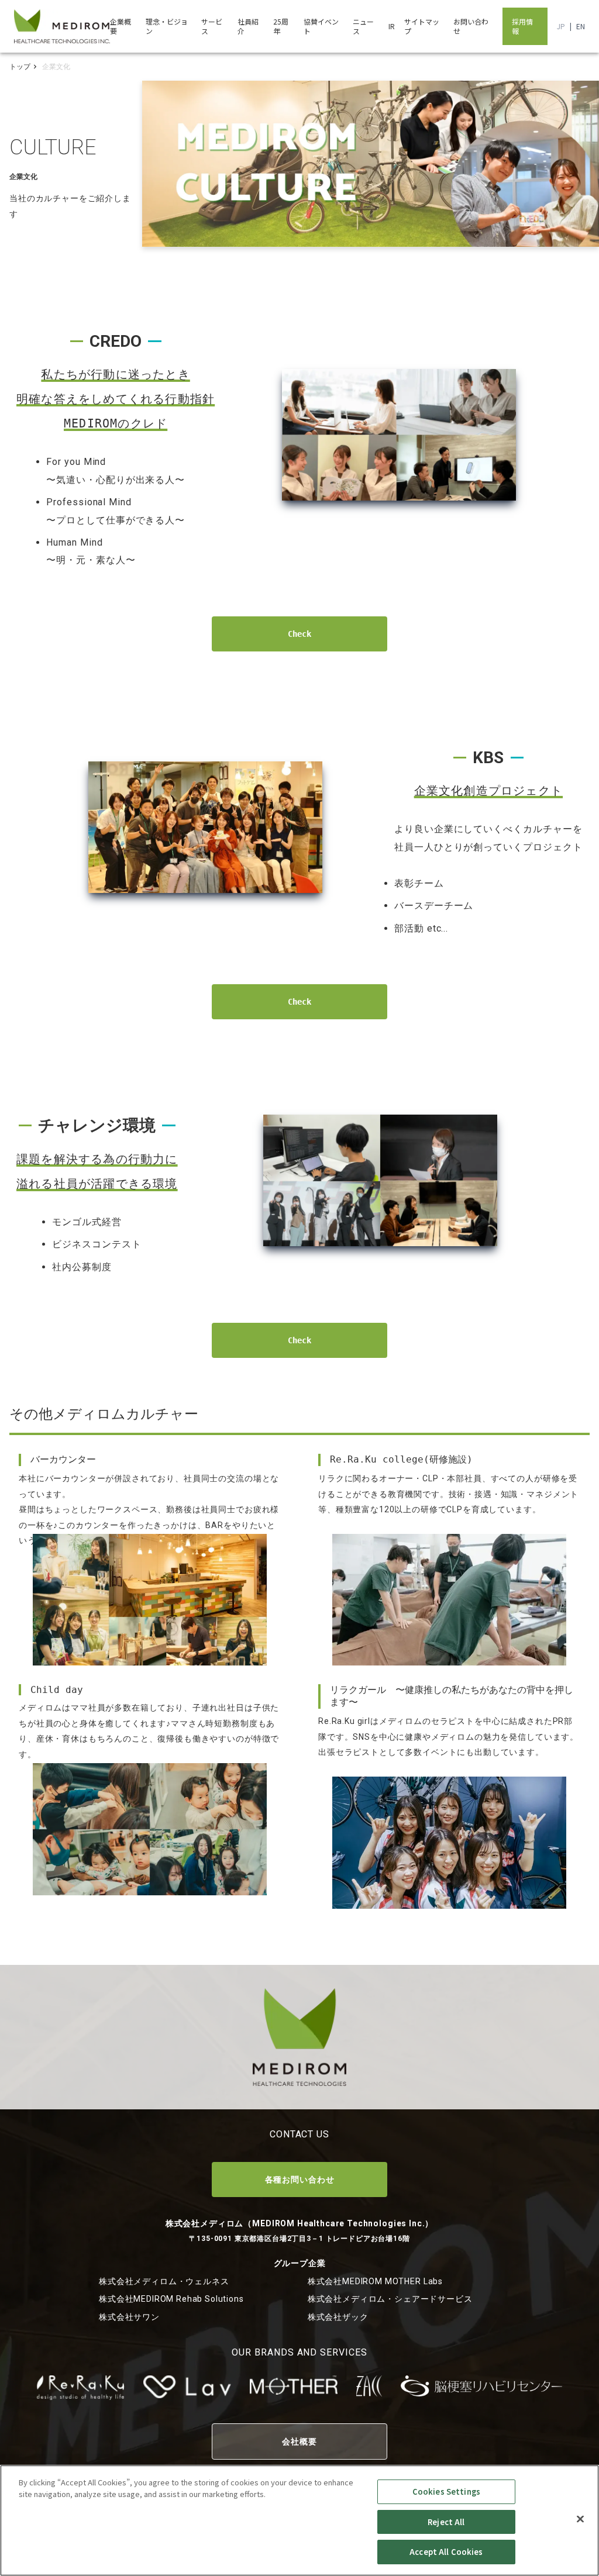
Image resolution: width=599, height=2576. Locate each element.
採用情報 (522, 26)
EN (581, 26)
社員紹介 (248, 26)
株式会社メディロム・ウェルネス (164, 2281)
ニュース (363, 26)
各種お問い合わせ (300, 2180)
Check (299, 634)
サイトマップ (422, 26)
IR (392, 26)
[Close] (580, 2519)
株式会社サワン (129, 2317)
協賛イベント (321, 26)
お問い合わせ (471, 26)
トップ (20, 67)
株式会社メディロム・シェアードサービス (390, 2299)
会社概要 (299, 2441)
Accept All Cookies (446, 2552)
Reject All (446, 2522)
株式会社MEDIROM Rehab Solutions (171, 2299)
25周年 (281, 26)
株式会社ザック (338, 2317)
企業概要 (121, 26)
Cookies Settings (446, 2491)
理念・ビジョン (167, 26)
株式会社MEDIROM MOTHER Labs (375, 2281)
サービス (212, 26)
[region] (299, 2520)
